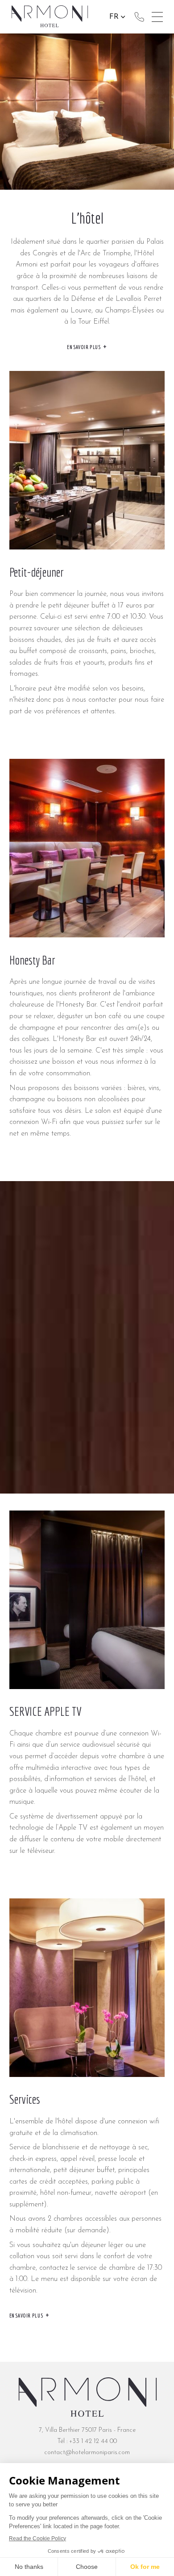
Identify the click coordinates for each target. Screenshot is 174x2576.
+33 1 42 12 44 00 (139, 17)
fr (114, 17)
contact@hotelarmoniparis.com (87, 2453)
